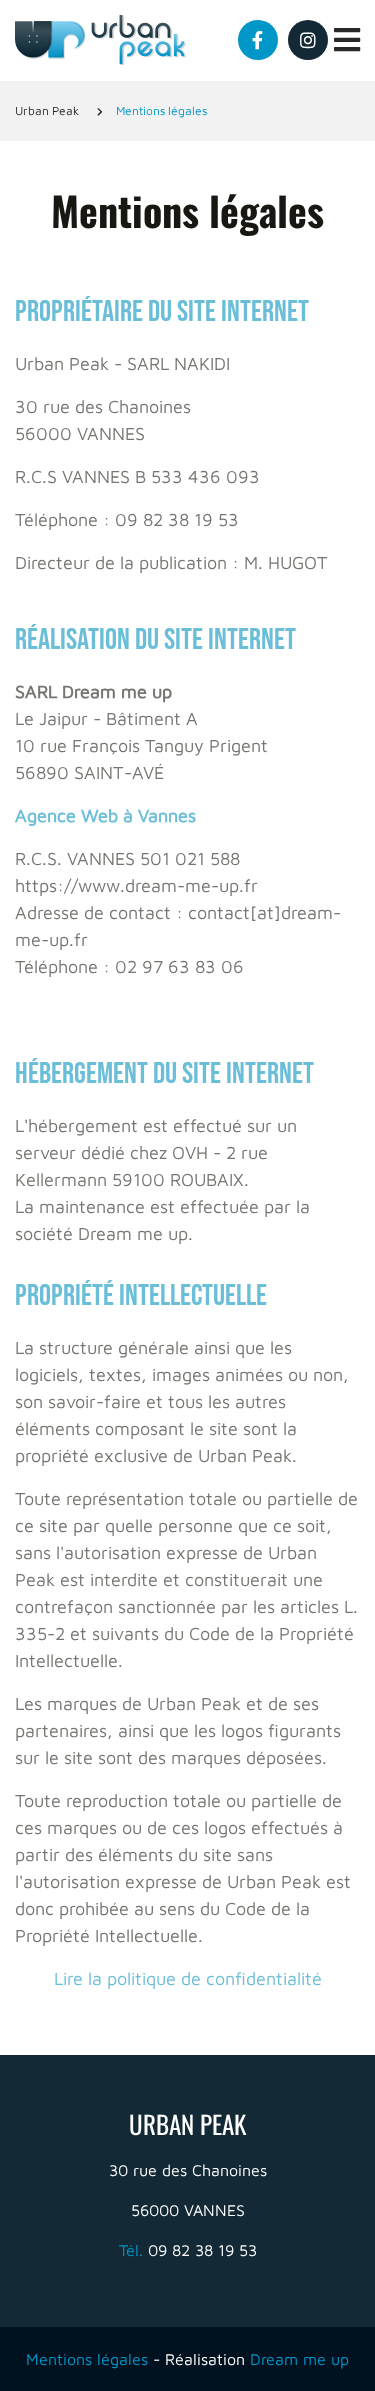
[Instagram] (308, 40)
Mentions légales (87, 2359)
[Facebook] (258, 40)
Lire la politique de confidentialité (188, 1978)
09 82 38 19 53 (188, 2250)
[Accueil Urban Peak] (101, 40)
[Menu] (347, 40)
